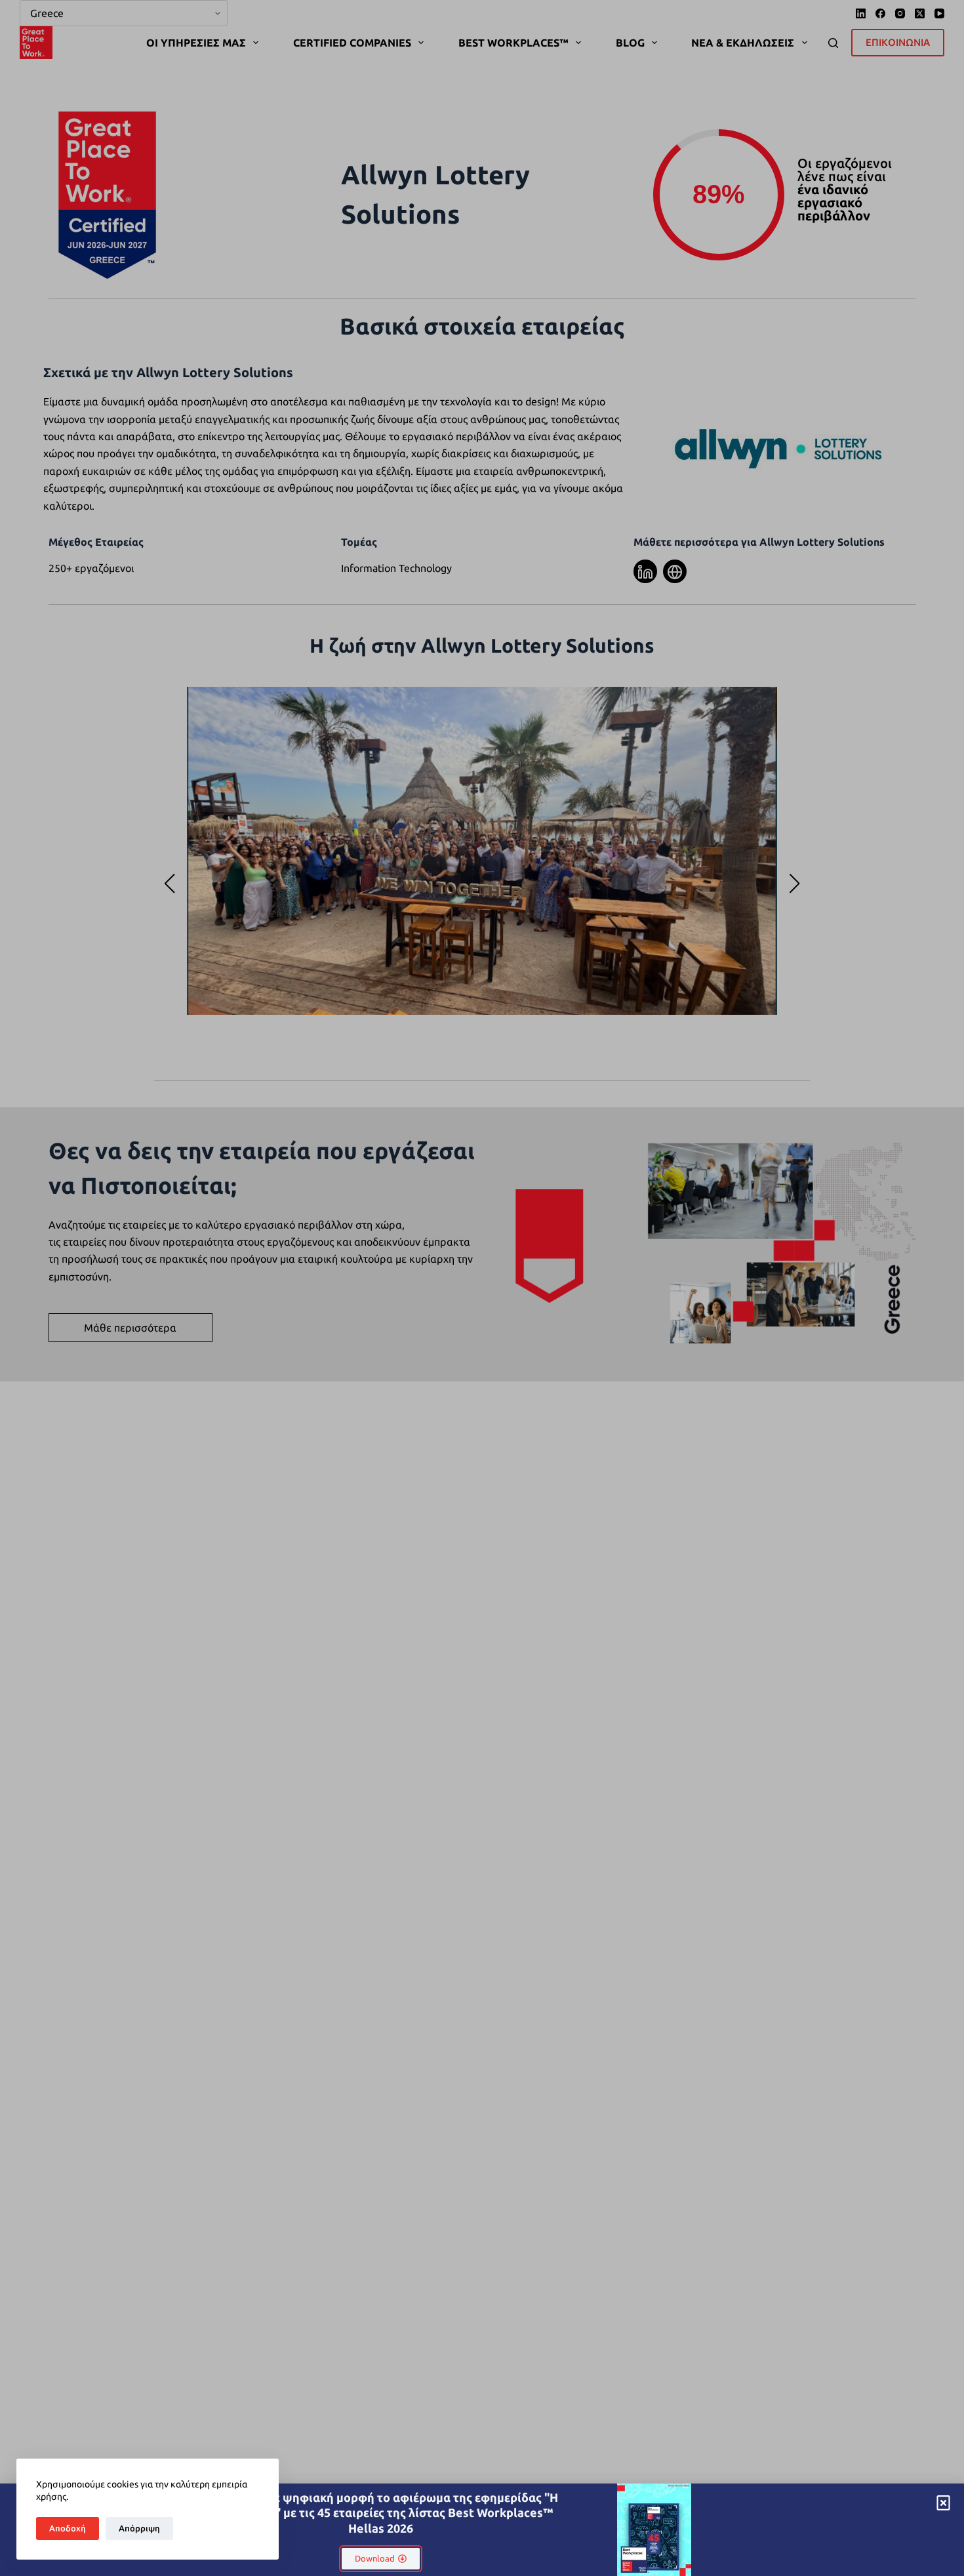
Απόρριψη (139, 2528)
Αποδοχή (68, 2528)
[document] (482, 1288)
